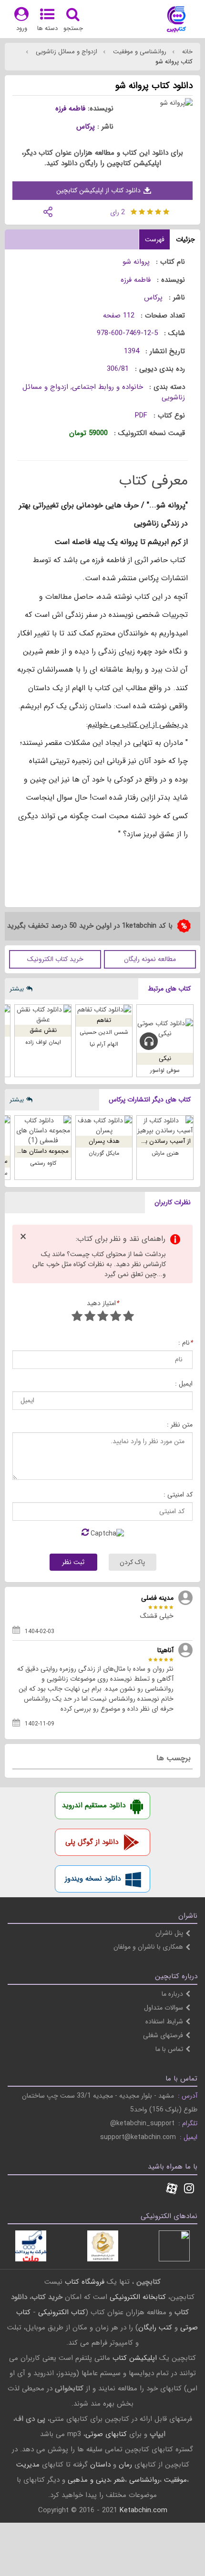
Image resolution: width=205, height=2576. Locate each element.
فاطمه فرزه (70, 109)
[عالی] (77, 1317)
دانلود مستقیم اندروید (94, 1805)
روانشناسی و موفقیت (139, 52)
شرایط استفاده (164, 2021)
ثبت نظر (73, 1562)
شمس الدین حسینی (104, 1032)
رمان (125, 2465)
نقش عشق (43, 1030)
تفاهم (104, 1020)
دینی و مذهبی (89, 2480)
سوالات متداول (164, 2008)
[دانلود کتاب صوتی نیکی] (165, 1029)
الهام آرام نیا (104, 1044)
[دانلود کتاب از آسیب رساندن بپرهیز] (165, 1126)
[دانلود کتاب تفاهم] (104, 1010)
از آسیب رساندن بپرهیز (161, 1141)
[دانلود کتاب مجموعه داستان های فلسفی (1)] (43, 1131)
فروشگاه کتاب (85, 2282)
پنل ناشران (169, 1933)
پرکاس (86, 127)
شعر (119, 2480)
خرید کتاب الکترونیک (55, 959)
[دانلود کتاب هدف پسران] (104, 1126)
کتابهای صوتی (106, 2434)
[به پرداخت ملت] (31, 2246)
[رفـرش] (85, 1533)
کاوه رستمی (43, 1163)
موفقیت (175, 2480)
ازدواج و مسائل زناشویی (66, 52)
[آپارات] (172, 2190)
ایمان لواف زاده (43, 1042)
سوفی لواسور (165, 1070)
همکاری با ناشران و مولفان (148, 1947)
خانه (186, 52)
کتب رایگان (155, 2328)
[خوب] (103, 1317)
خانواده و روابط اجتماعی (108, 387)
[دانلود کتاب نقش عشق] (43, 1015)
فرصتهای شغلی (163, 2035)
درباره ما (172, 1994)
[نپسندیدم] (116, 1317)
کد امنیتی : (178, 1495)
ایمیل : (184, 1384)
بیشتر (17, 989)
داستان (100, 2465)
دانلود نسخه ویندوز (93, 1879)
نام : (185, 1343)
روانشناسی (144, 2480)
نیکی (165, 1058)
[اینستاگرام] (189, 2190)
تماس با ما (169, 2049)
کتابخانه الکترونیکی (137, 2297)
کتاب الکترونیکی (62, 2312)
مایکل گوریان (104, 1153)
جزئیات (185, 239)
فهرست (155, 239)
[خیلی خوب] (90, 1317)
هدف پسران (104, 1141)
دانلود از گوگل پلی (92, 1842)
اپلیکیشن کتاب (135, 2358)
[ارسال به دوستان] (48, 211)
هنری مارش (165, 1153)
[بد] (128, 1317)
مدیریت (28, 2465)
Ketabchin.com (143, 2510)
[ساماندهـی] (103, 2246)
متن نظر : (180, 1425)
